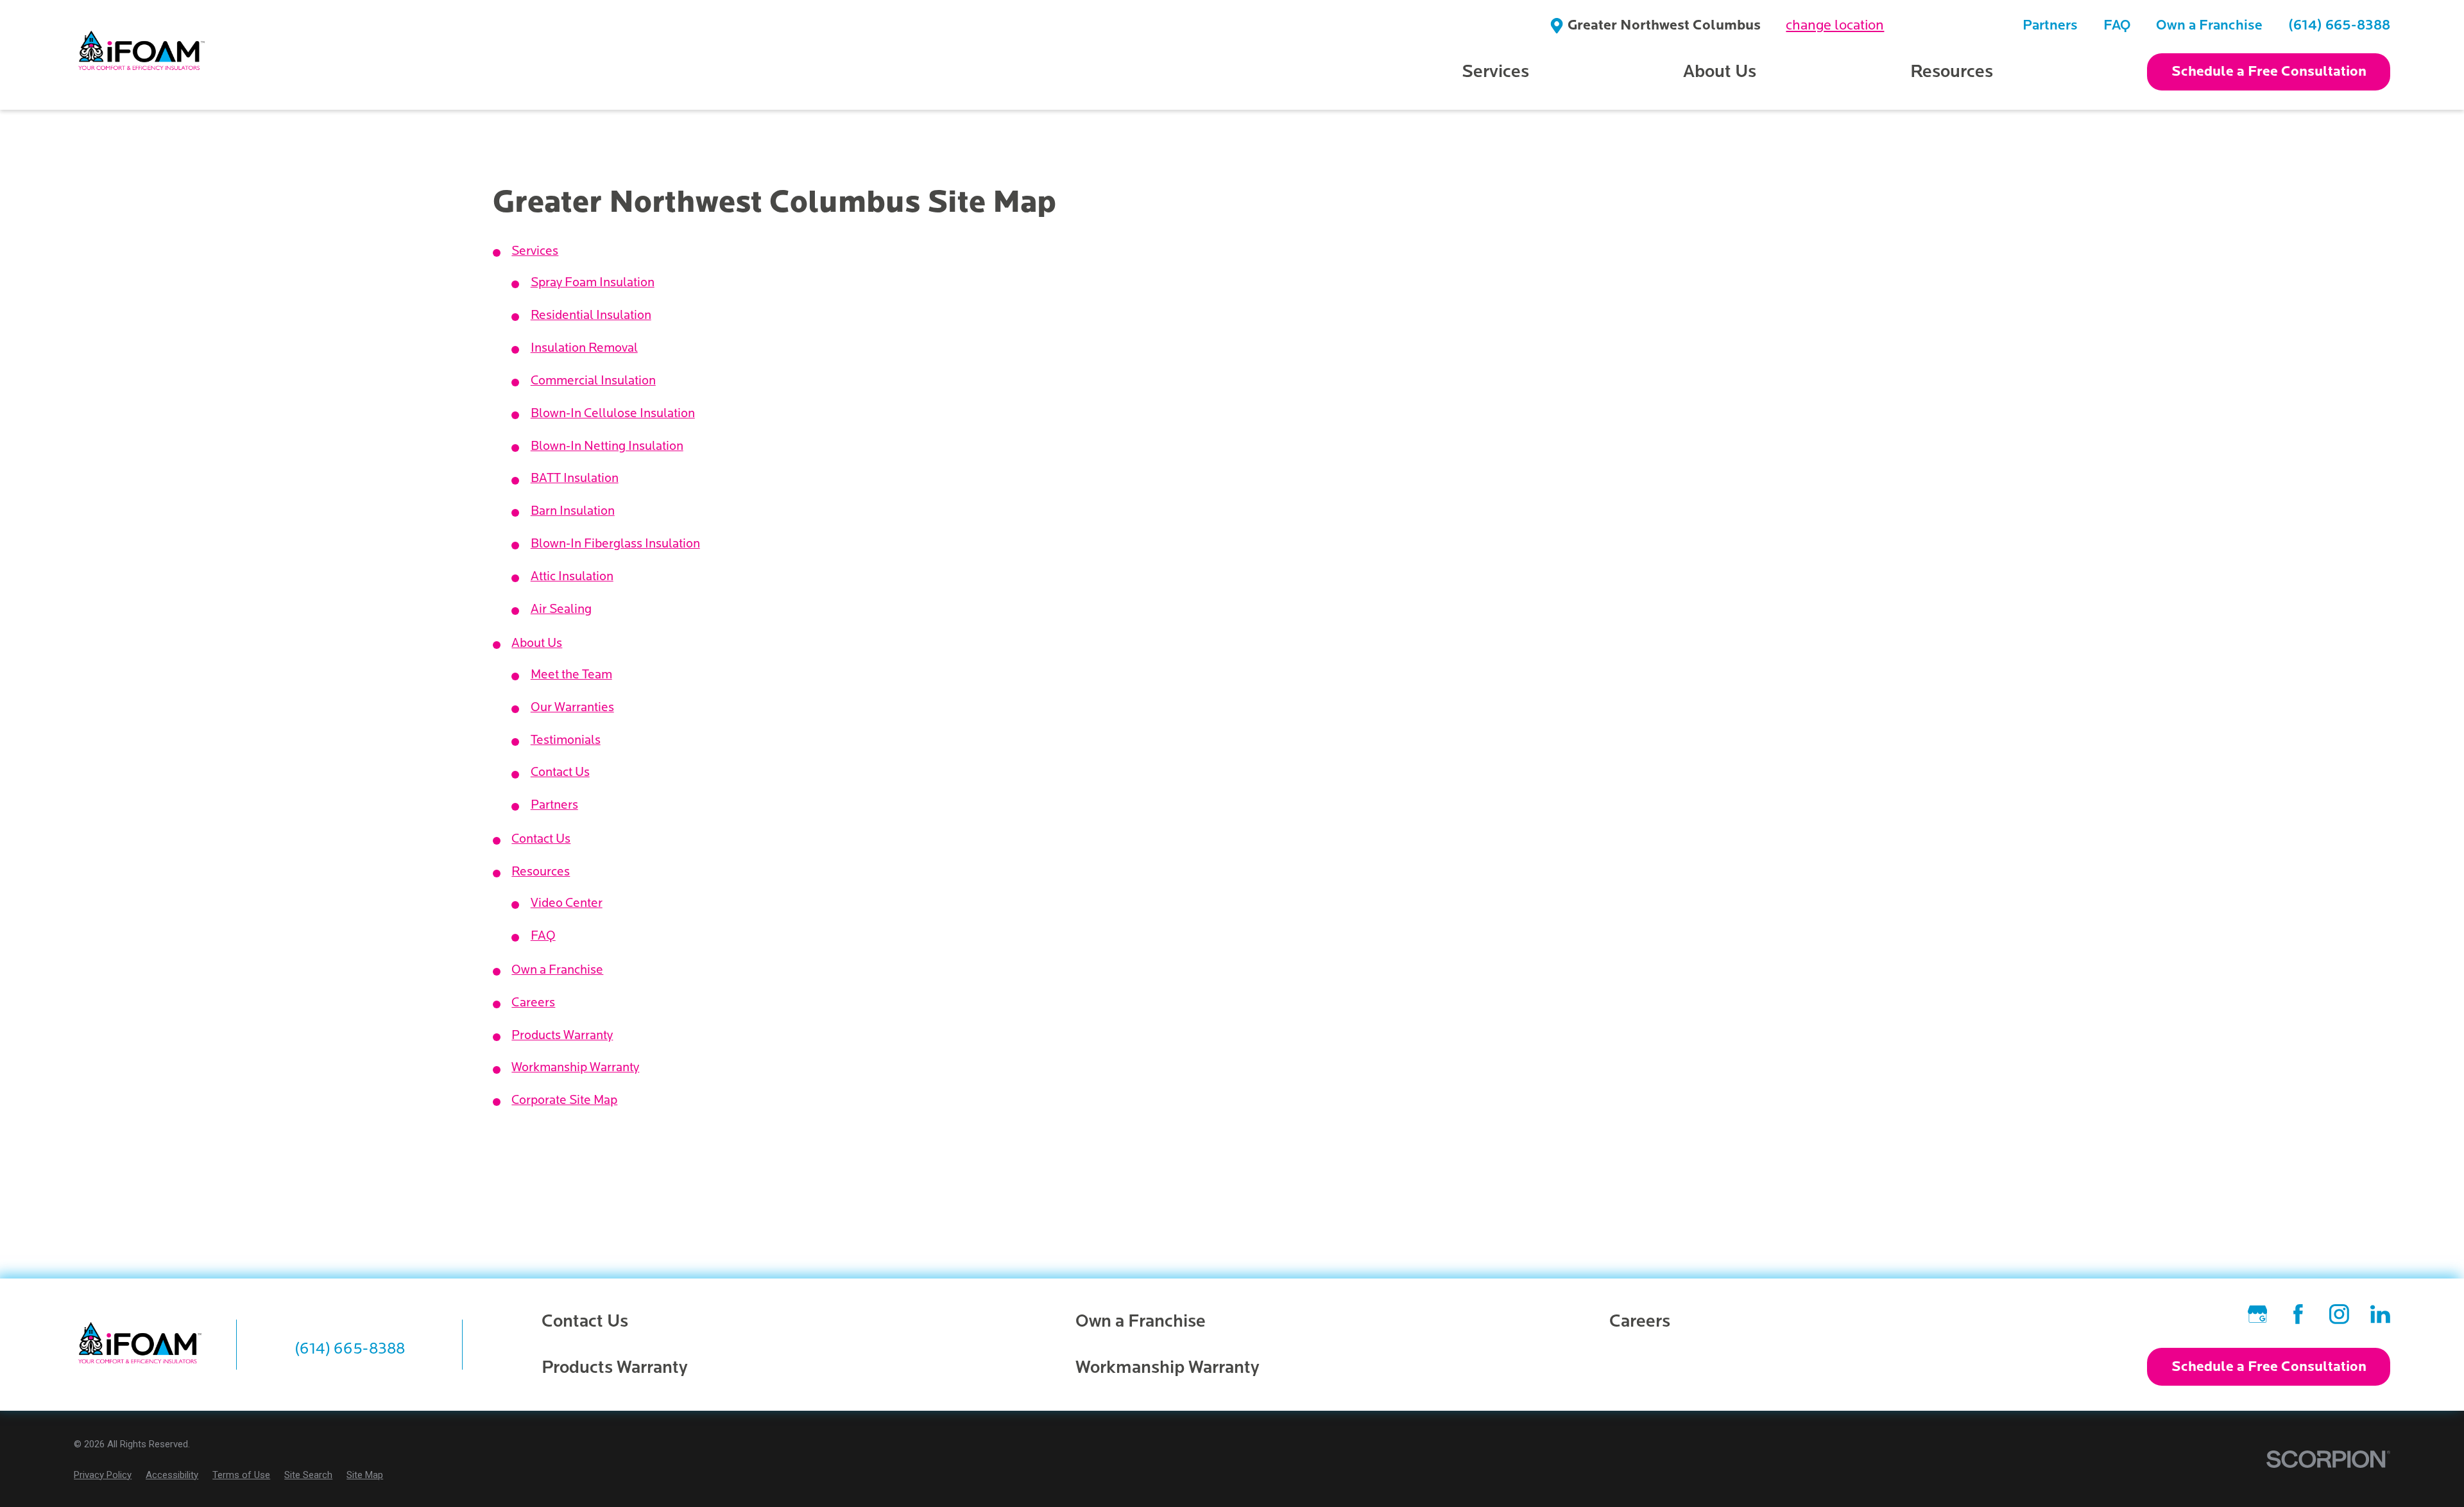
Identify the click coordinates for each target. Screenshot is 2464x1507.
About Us (537, 643)
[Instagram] (2339, 1314)
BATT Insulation (575, 478)
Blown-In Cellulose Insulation (613, 413)
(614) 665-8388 (2339, 25)
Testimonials (566, 740)
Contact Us (560, 772)
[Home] (142, 55)
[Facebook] (2298, 1314)
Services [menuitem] (1495, 72)
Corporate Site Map (564, 1100)
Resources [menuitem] (1952, 72)
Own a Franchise (2209, 25)
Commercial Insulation (593, 381)
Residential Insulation (591, 315)
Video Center (567, 903)
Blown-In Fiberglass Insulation (615, 544)
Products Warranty (562, 1035)
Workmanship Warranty (575, 1067)
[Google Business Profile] (2258, 1314)
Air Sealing (561, 609)
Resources (541, 872)
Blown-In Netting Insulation (607, 446)
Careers (533, 1003)
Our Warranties (572, 707)
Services (535, 251)
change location (1835, 25)
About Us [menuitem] (1720, 72)
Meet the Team (571, 675)
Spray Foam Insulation (593, 282)
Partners (2050, 25)
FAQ (2117, 25)
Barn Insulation (573, 511)
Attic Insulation (572, 576)
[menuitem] (103, 1475)
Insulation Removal (584, 348)
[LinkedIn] (2380, 1314)
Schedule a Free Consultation (2269, 72)
